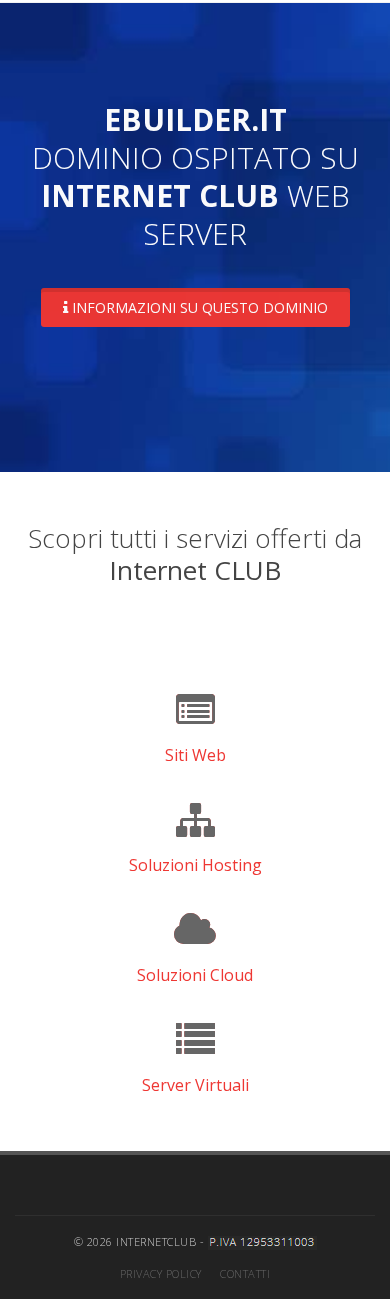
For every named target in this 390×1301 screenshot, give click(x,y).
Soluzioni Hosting (195, 865)
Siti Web (195, 755)
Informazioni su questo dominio (198, 307)
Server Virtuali (195, 1085)
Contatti (245, 1273)
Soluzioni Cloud (195, 975)
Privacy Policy (161, 1273)
